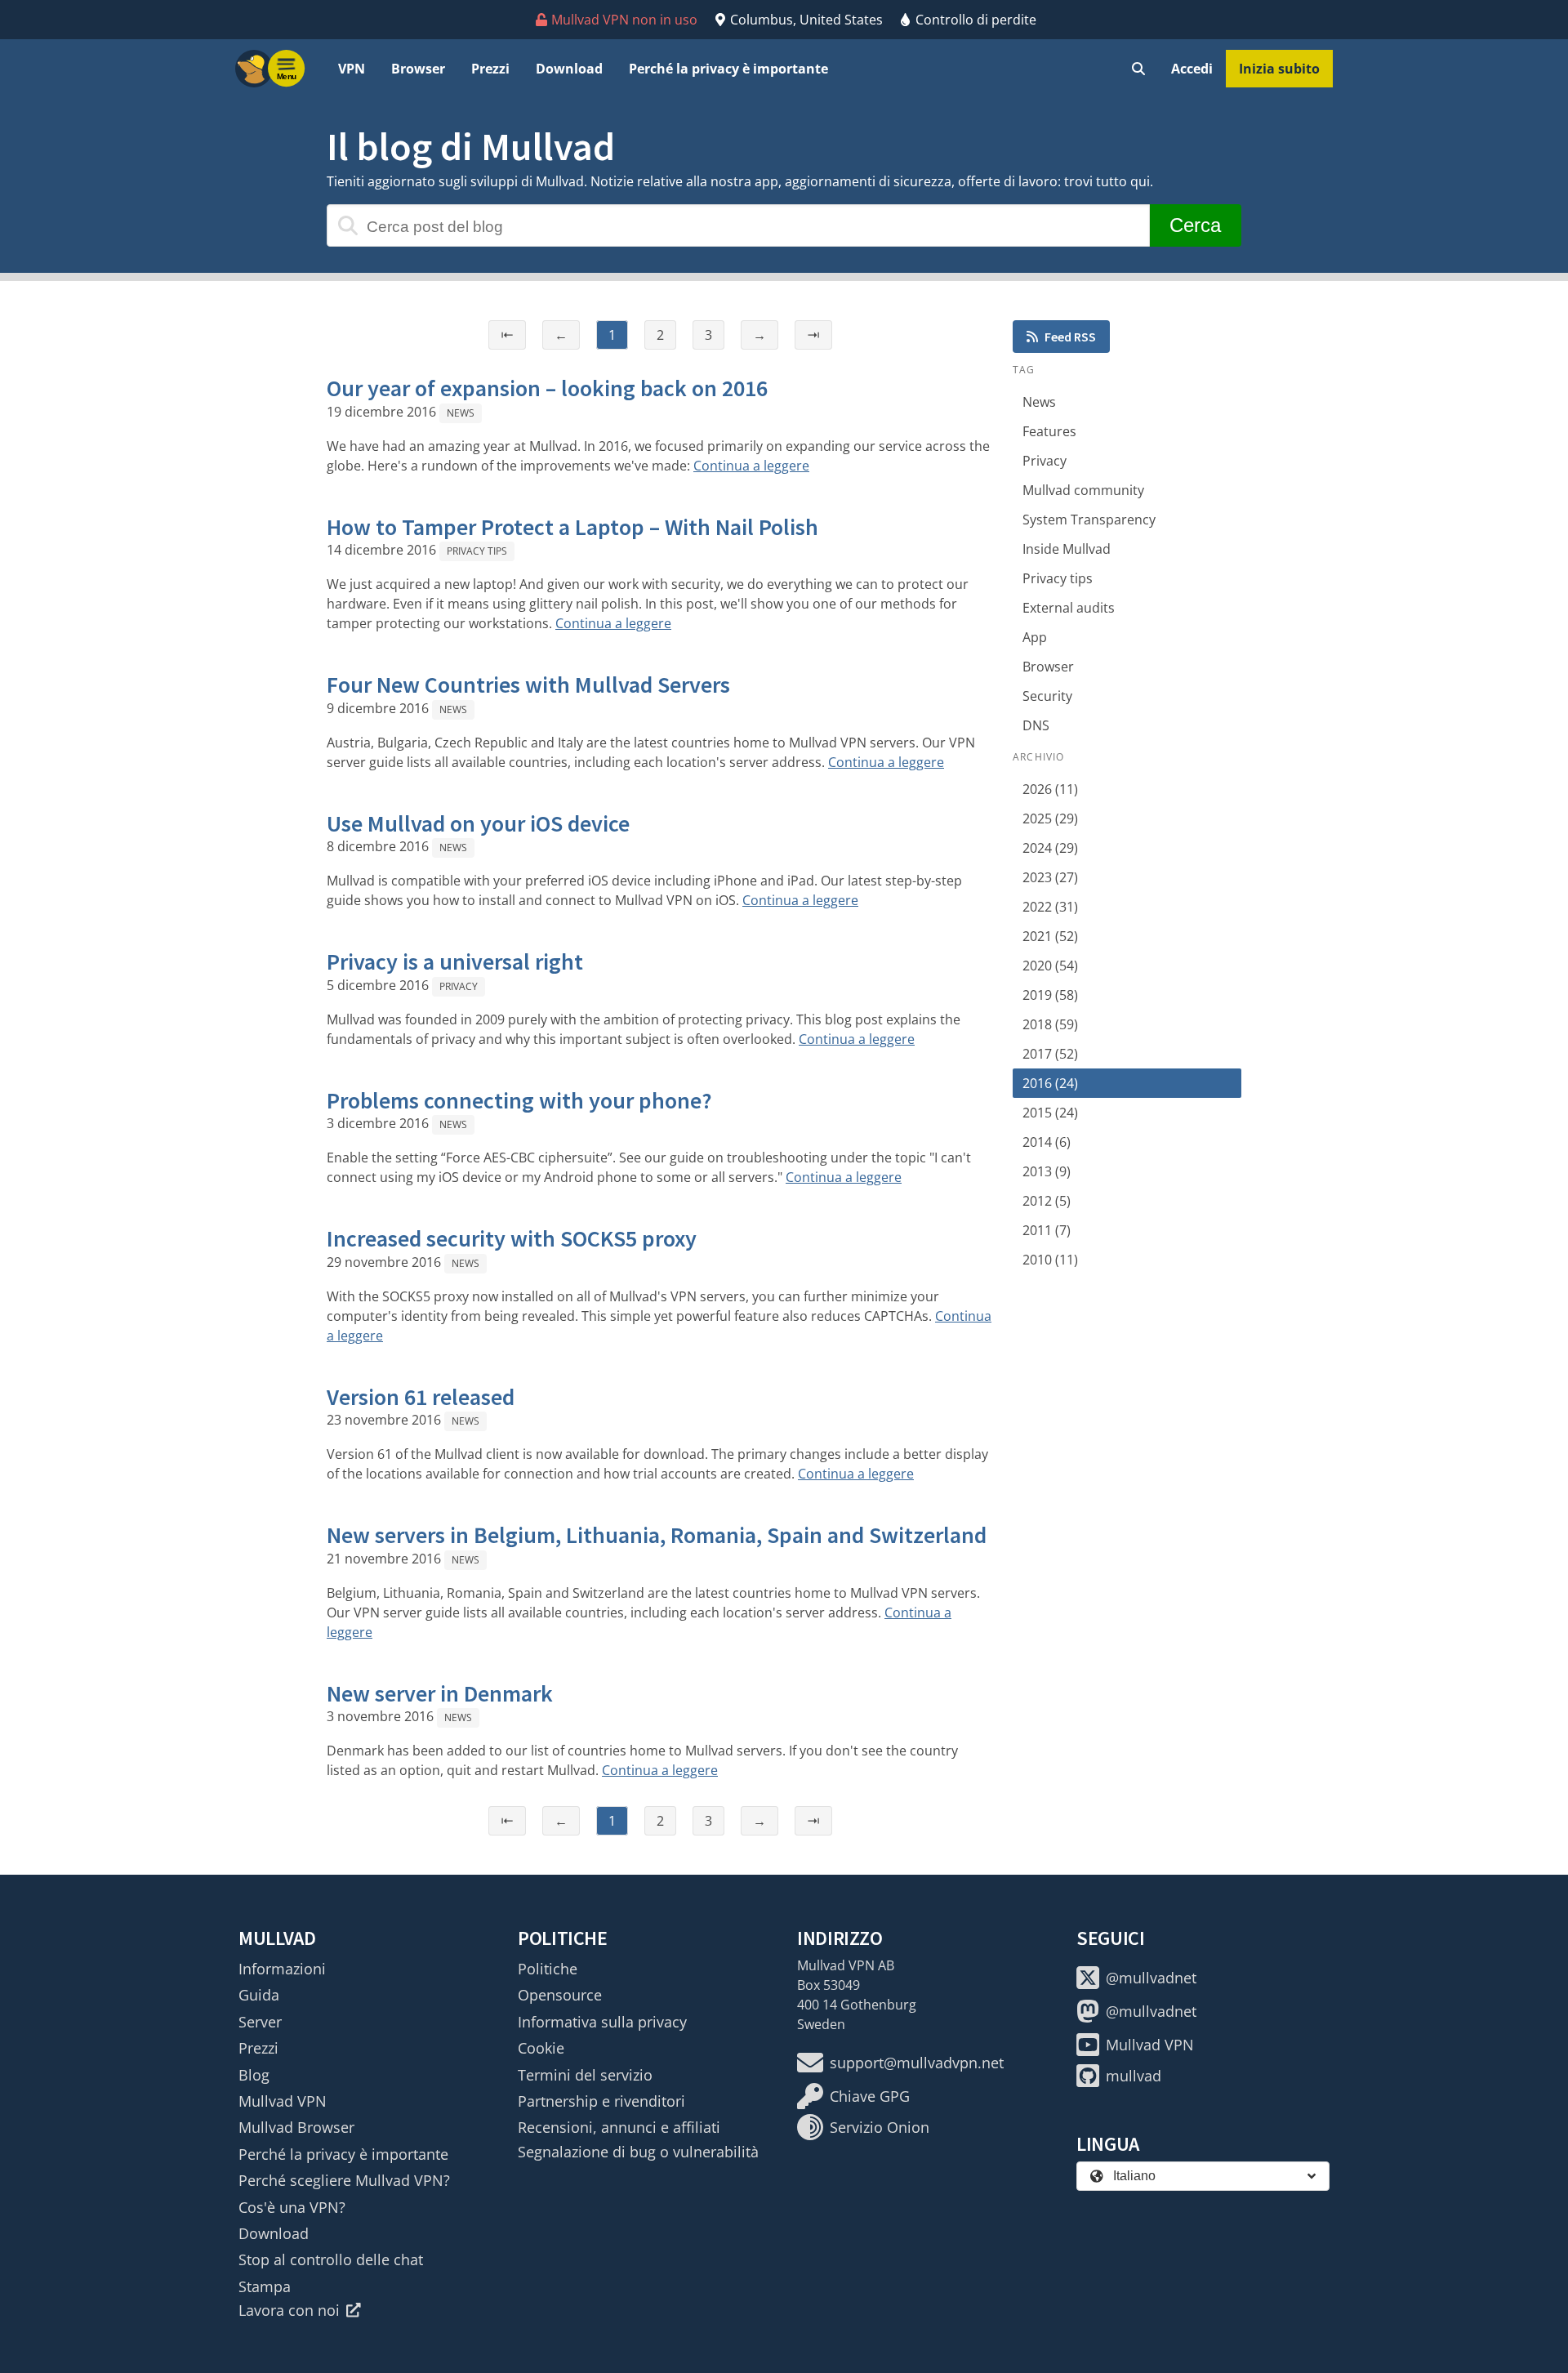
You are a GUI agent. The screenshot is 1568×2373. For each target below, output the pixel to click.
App (1035, 637)
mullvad (1134, 2076)
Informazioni (282, 1969)
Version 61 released (421, 1397)
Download (569, 69)
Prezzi (490, 69)
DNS (1036, 725)
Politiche (548, 1969)
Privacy (459, 986)
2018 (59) (1050, 1024)
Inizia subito (1279, 69)
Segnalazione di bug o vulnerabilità (638, 2152)
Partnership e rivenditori (601, 2101)
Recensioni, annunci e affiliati (619, 2127)
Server (260, 2022)
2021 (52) (1050, 936)
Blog (254, 2075)
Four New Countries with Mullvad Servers (528, 685)
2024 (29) (1050, 848)
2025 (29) (1050, 819)
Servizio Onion (880, 2127)
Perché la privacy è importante (728, 69)
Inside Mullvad (1067, 549)
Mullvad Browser (296, 2127)
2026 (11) (1050, 789)
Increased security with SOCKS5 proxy (512, 1238)
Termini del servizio (585, 2075)
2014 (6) (1047, 1142)
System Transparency (1089, 520)
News (461, 413)
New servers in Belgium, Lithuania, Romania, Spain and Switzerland (657, 1535)
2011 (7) (1047, 1230)
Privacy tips (477, 551)
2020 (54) (1050, 966)
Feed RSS (1070, 337)
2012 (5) (1047, 1201)
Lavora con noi (289, 2310)
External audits (1069, 608)
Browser (418, 69)
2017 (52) (1050, 1054)
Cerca (1195, 225)
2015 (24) (1050, 1113)
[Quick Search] (1138, 69)
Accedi (1192, 69)
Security (1047, 696)
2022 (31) (1050, 907)
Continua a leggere (751, 466)
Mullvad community (1083, 490)
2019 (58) (1050, 995)
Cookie (541, 2048)
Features (1049, 431)
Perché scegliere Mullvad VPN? (344, 2180)
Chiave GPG (870, 2096)
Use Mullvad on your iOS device (478, 823)
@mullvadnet (1151, 1978)
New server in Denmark (440, 1693)
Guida (259, 1995)
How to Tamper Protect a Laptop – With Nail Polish (572, 527)
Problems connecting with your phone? (519, 1100)
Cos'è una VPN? (292, 2207)
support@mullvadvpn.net (917, 2063)
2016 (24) (1050, 1083)
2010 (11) (1050, 1260)
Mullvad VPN (283, 2101)
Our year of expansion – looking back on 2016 (547, 388)
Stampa (265, 2286)
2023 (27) (1050, 877)
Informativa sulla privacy (602, 2022)
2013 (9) (1047, 1171)
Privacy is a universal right (455, 961)
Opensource (560, 1995)
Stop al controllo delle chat (331, 2259)
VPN (352, 69)
